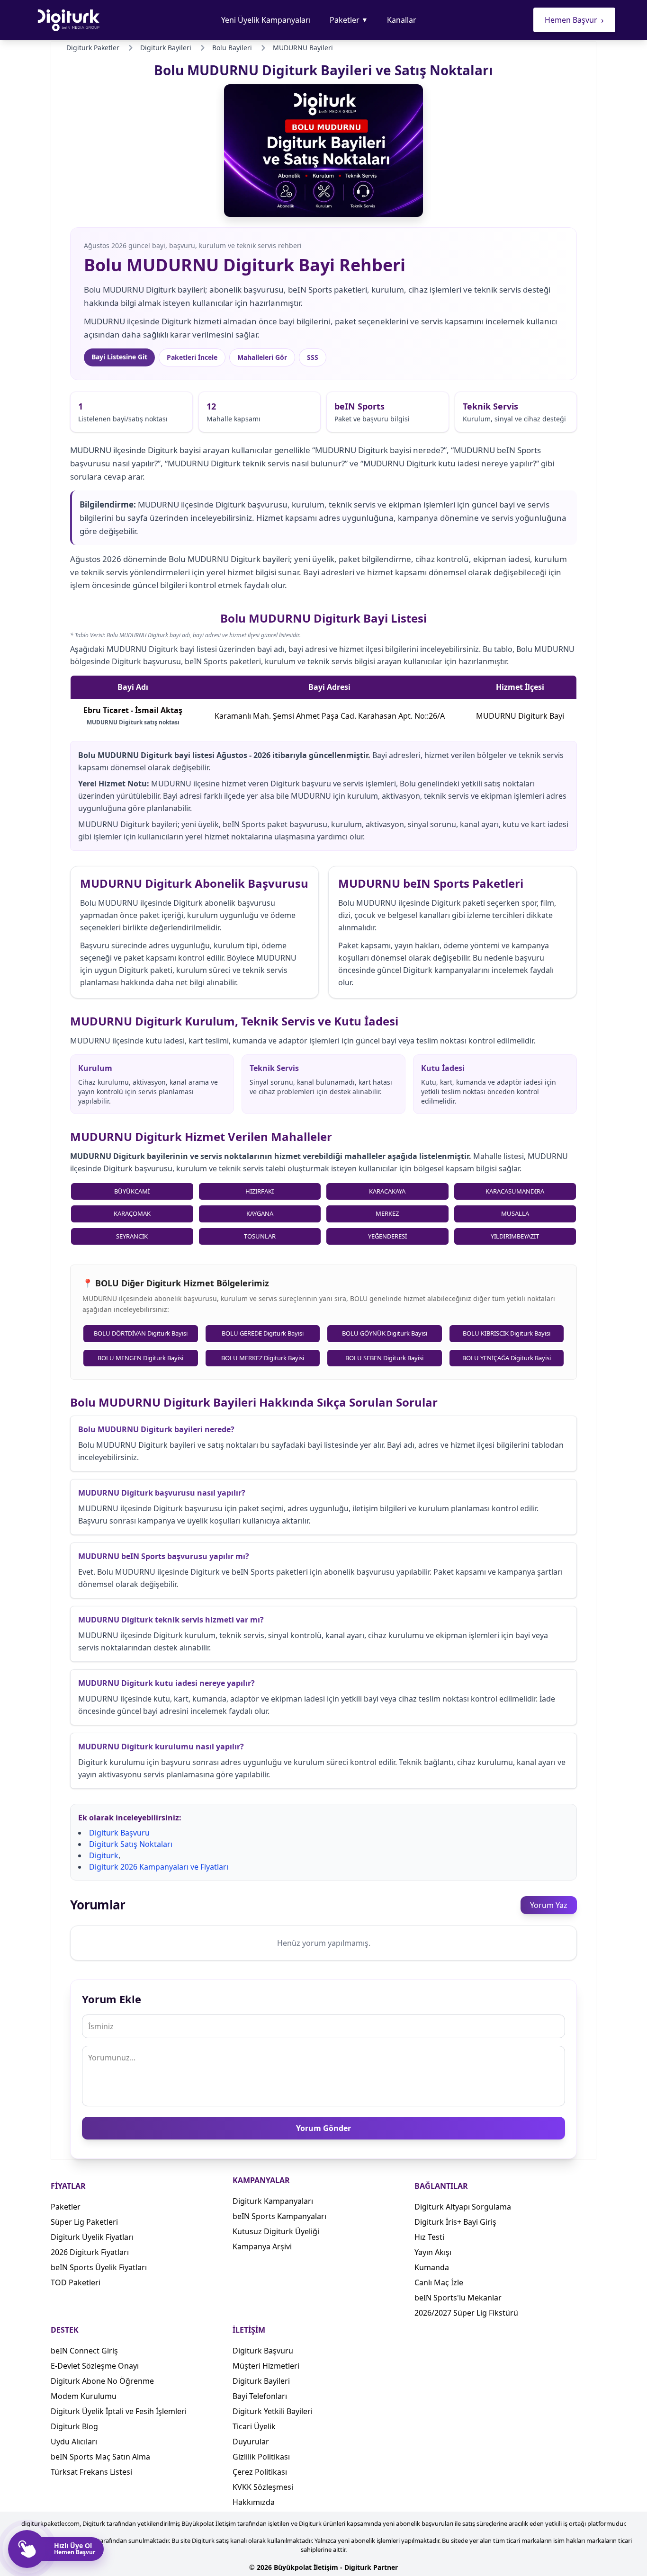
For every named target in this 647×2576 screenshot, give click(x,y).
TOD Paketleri (76, 2282)
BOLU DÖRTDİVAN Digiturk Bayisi (141, 1333)
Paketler (349, 20)
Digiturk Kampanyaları (273, 2201)
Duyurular (251, 2442)
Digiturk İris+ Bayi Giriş (455, 2222)
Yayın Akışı (433, 2252)
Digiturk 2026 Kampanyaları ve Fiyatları (159, 1867)
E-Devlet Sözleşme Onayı (95, 2366)
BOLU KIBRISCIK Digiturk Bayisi (507, 1333)
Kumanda (432, 2267)
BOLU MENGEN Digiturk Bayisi (140, 1358)
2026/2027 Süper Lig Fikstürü (466, 2313)
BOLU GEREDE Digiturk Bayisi (263, 1333)
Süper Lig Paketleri (84, 2222)
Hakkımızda (254, 2502)
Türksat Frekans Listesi (91, 2472)
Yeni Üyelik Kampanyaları (266, 20)
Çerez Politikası (260, 2472)
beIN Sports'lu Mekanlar (458, 2298)
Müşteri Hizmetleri (266, 2366)
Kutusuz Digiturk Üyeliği (276, 2231)
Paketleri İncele (192, 357)
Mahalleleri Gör (262, 357)
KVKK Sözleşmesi (263, 2487)
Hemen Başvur (574, 20)
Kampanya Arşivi (262, 2246)
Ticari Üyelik (254, 2426)
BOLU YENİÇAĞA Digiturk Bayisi (507, 1358)
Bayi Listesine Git (119, 357)
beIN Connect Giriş (84, 2351)
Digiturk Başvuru (119, 1833)
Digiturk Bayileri (261, 2381)
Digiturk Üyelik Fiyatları (92, 2237)
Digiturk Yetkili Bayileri (273, 2411)
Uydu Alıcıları (74, 2442)
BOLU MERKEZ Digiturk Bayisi (263, 1358)
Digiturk (104, 1855)
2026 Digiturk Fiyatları (90, 2252)
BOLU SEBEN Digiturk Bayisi (384, 1358)
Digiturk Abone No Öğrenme (102, 2381)
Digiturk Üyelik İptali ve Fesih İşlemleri (119, 2411)
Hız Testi (429, 2237)
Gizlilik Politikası (261, 2457)
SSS (313, 357)
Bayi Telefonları (260, 2396)
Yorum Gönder (323, 2128)
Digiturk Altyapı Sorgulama (463, 2207)
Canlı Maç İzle (439, 2282)
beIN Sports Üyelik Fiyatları (99, 2267)
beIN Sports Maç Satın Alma (100, 2457)
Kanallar (402, 20)
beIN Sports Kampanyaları (279, 2216)
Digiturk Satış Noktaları (131, 1844)
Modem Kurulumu (84, 2396)
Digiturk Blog (74, 2426)
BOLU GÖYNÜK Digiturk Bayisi (385, 1333)
